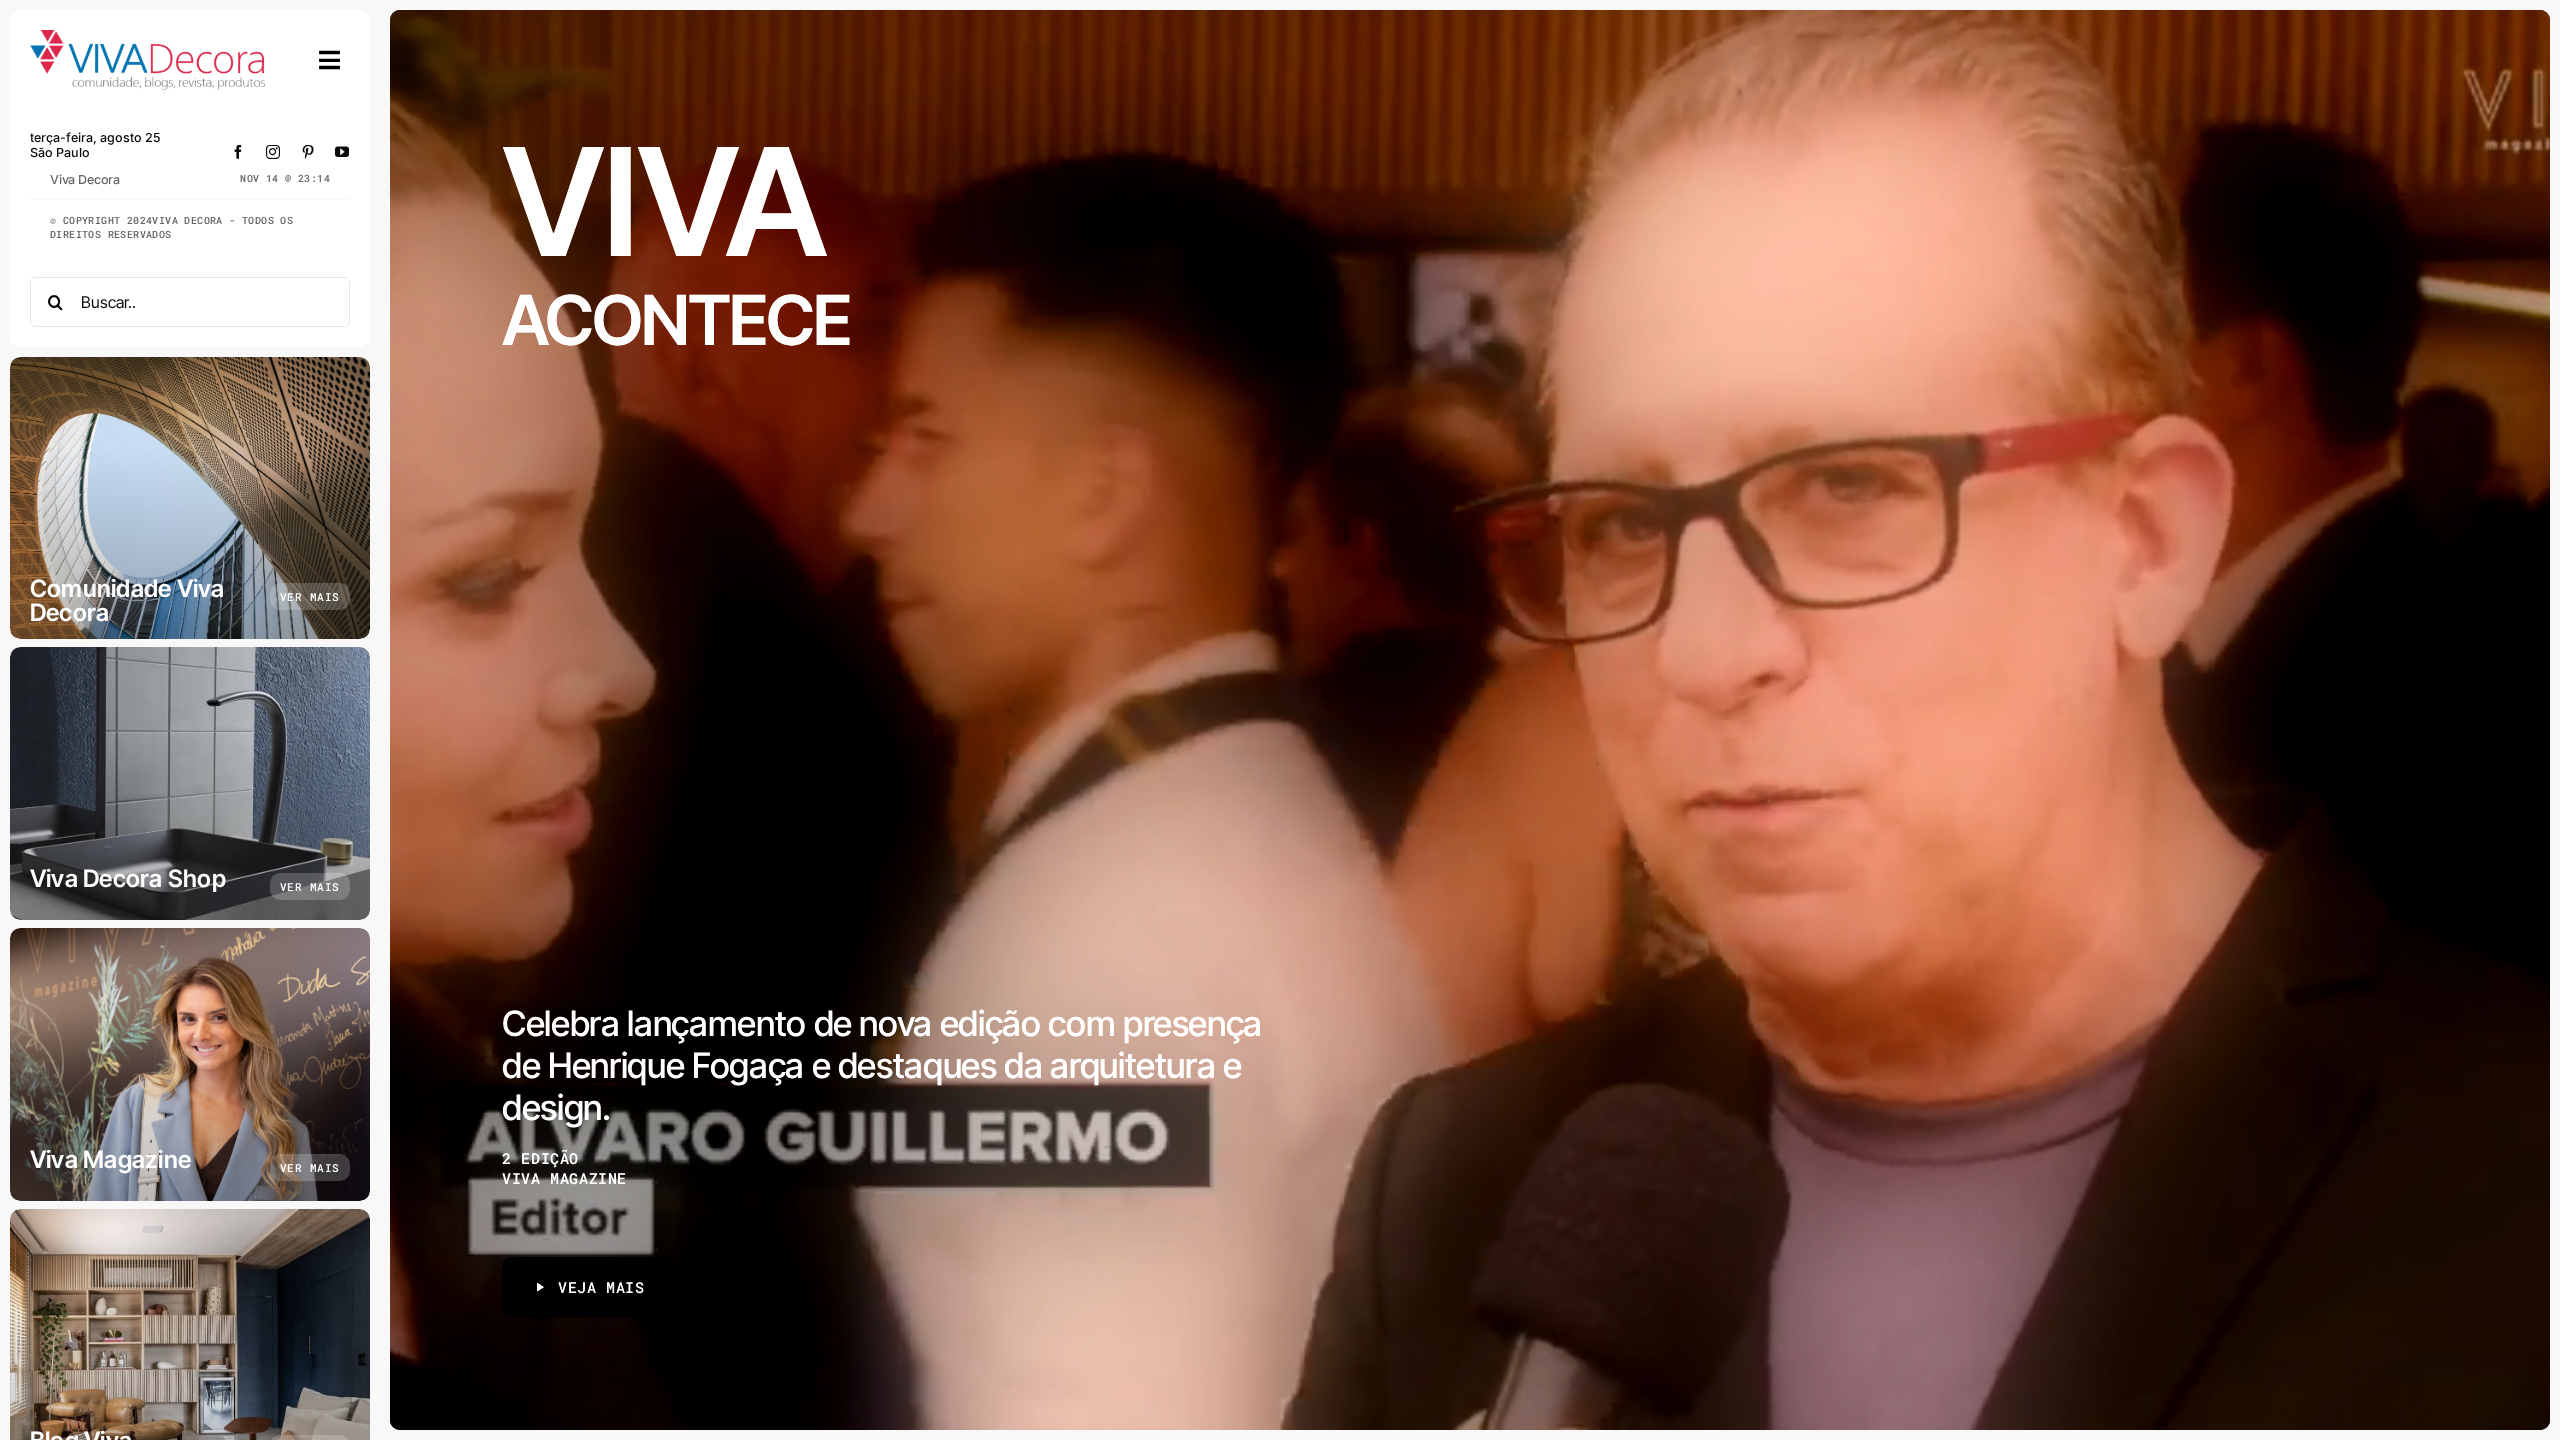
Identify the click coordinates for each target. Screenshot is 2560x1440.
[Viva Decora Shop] (190, 783)
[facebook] (238, 152)
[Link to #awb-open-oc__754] (330, 60)
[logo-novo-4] (149, 38)
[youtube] (342, 152)
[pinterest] (308, 152)
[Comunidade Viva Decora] (190, 498)
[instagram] (273, 152)
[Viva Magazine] (190, 1064)
